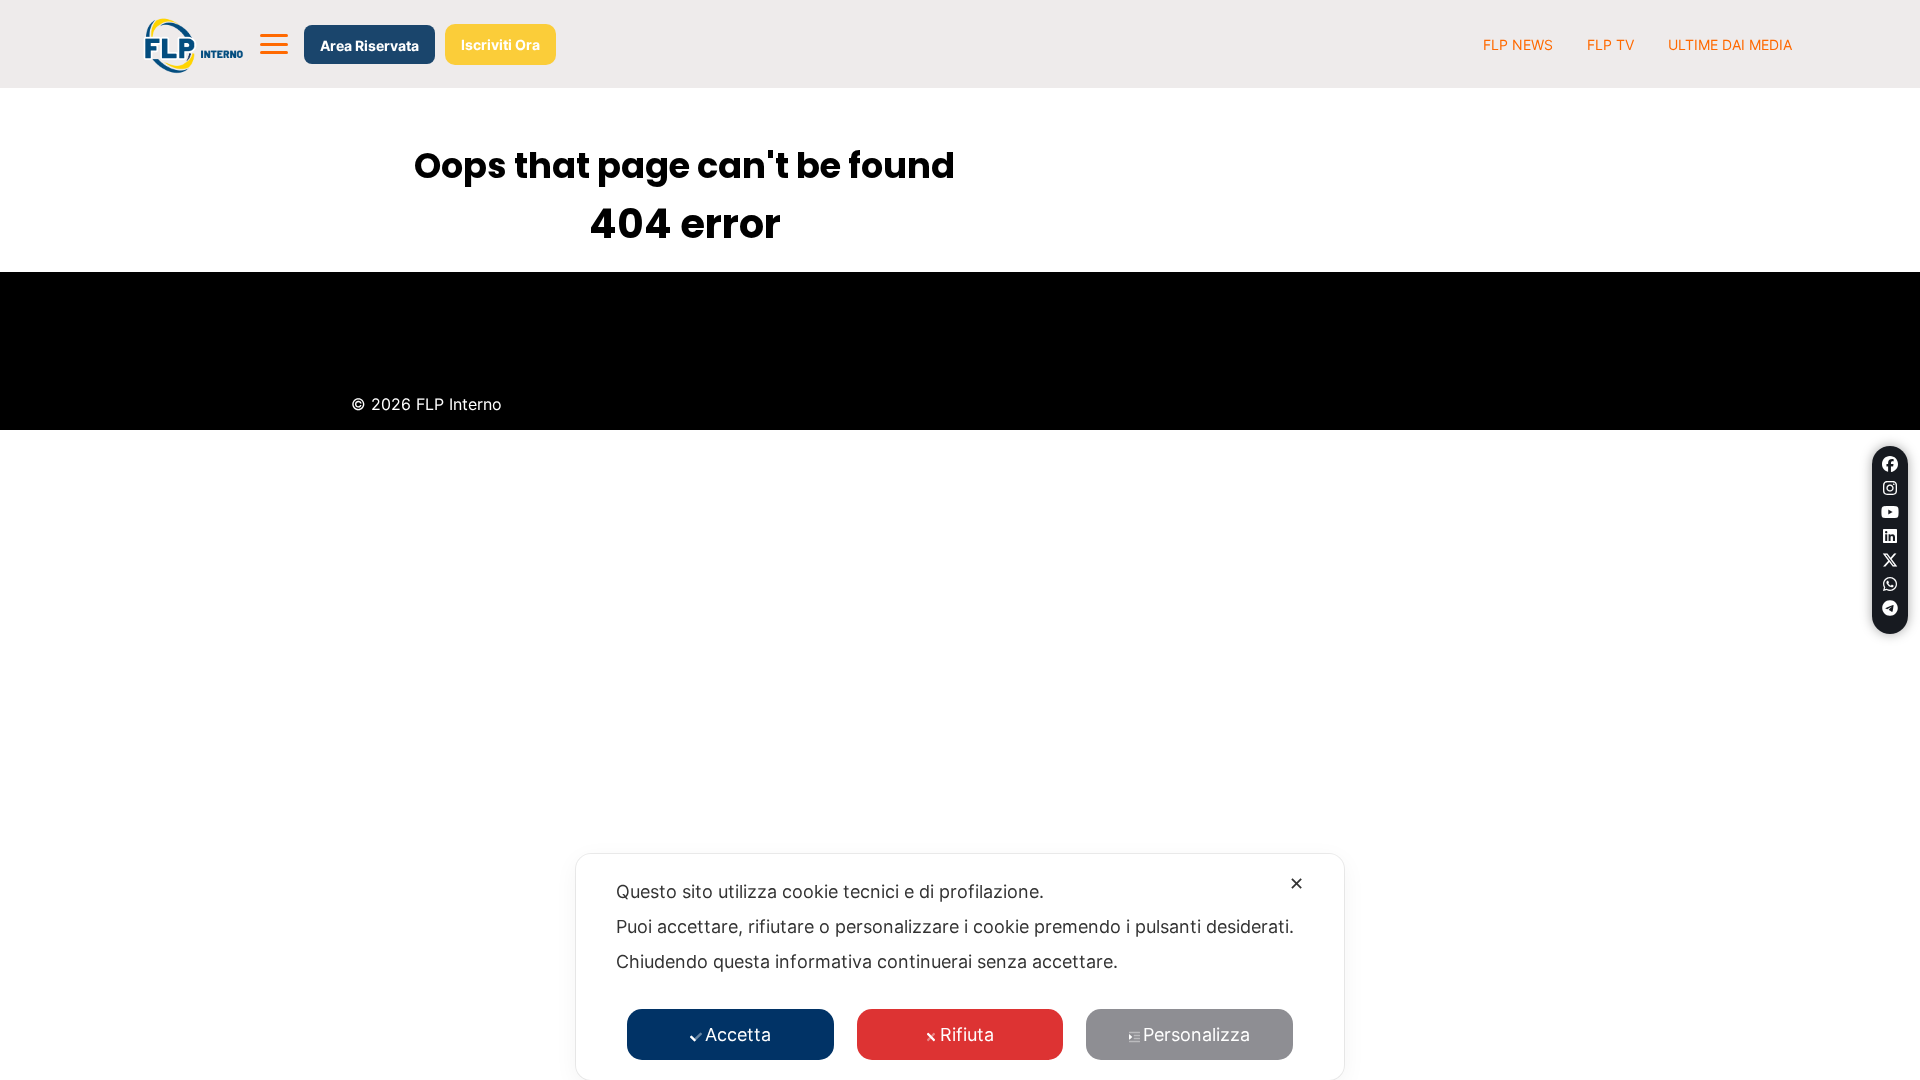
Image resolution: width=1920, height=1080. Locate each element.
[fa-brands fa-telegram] (1890, 608)
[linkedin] (1890, 536)
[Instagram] (1890, 488)
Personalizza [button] (1196, 1034)
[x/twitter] (1890, 560)
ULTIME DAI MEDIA (1730, 44)
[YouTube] (1890, 512)
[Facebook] (1890, 464)
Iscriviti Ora (500, 44)
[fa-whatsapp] (1890, 584)
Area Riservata (369, 45)
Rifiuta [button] (967, 1034)
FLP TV (1610, 44)
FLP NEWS (1518, 44)
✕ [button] (1296, 883)
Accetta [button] (738, 1034)
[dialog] (960, 967)
